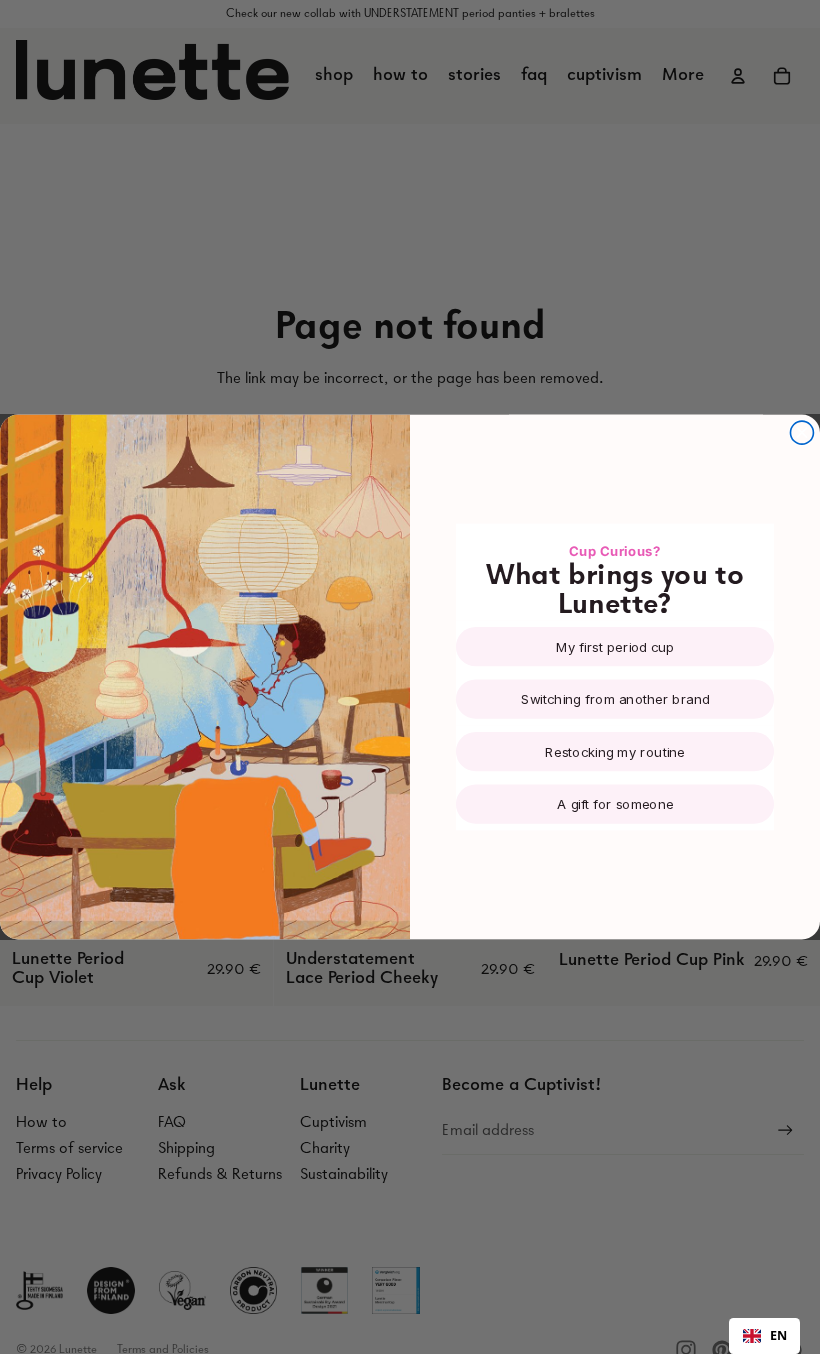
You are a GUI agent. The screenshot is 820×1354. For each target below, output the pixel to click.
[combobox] (764, 1336)
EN (778, 1335)
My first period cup (615, 647)
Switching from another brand (615, 699)
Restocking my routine (614, 752)
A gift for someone (615, 804)
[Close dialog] (801, 432)
